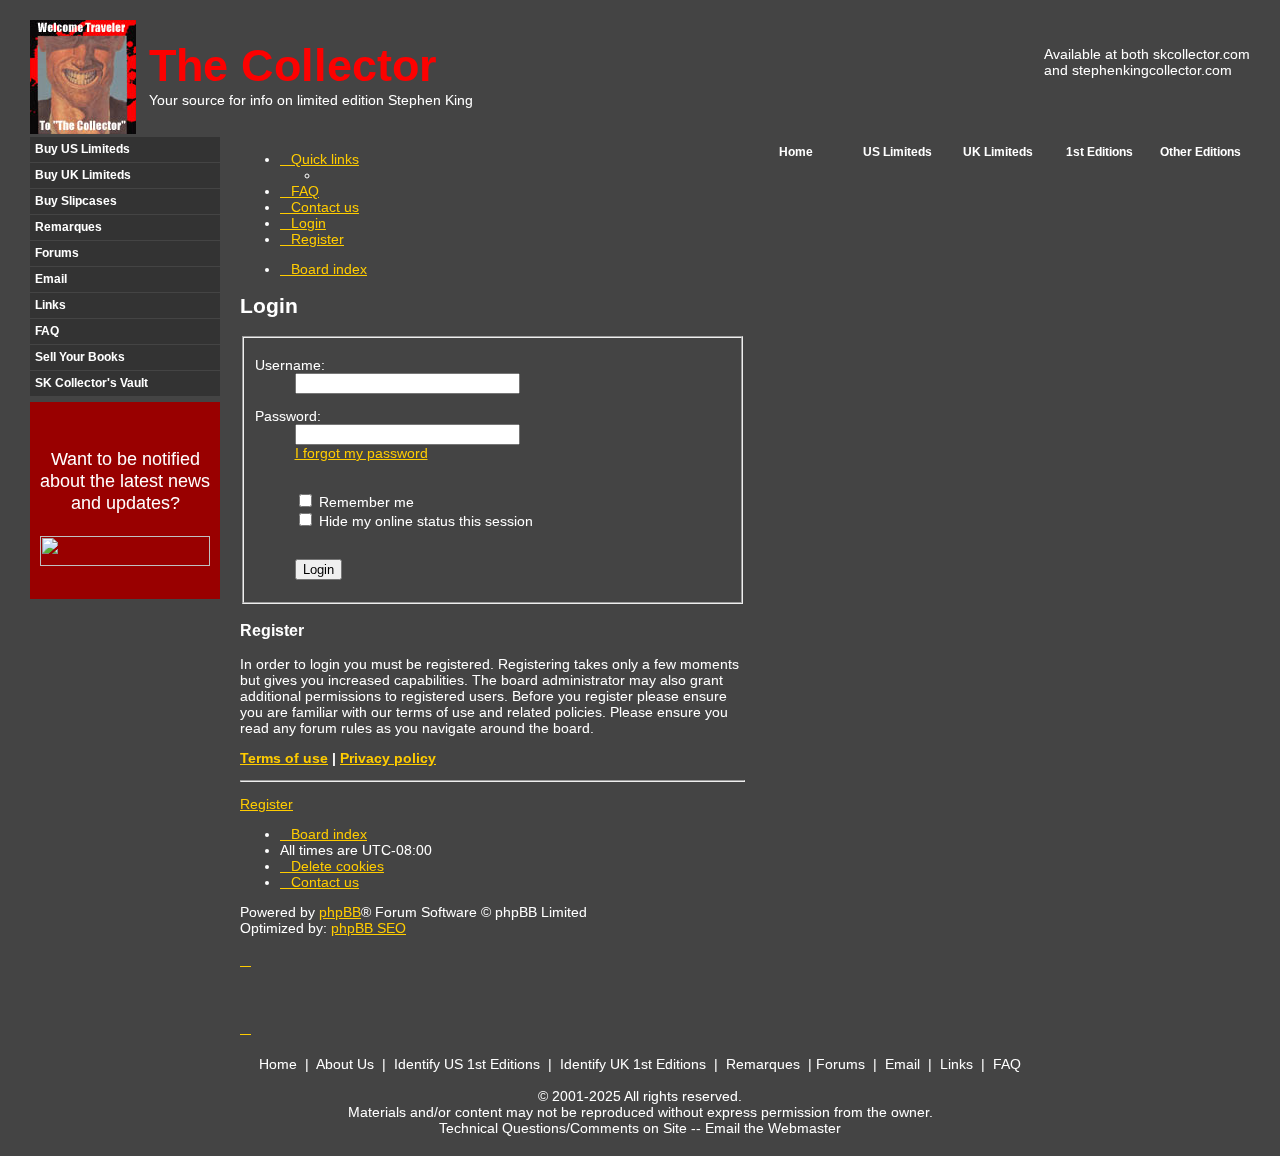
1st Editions (1099, 152)
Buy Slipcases (76, 201)
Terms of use (284, 758)
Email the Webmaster (773, 1128)
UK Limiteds (998, 152)
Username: (290, 365)
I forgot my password (361, 453)
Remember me (364, 502)
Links (50, 305)
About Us (345, 1064)
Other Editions (1200, 152)
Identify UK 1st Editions (633, 1064)
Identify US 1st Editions (467, 1064)
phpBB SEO (368, 928)
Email (51, 279)
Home (796, 152)
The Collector (293, 65)
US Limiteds (897, 152)
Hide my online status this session (424, 521)
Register (266, 804)
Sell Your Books (80, 357)
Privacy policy (388, 758)
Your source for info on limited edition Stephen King (311, 100)
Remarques (68, 227)
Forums (57, 253)
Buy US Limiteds (82, 149)
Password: (288, 416)
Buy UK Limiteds (83, 175)
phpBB (340, 912)
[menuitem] (299, 191)
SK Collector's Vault (91, 383)
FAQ (47, 331)
